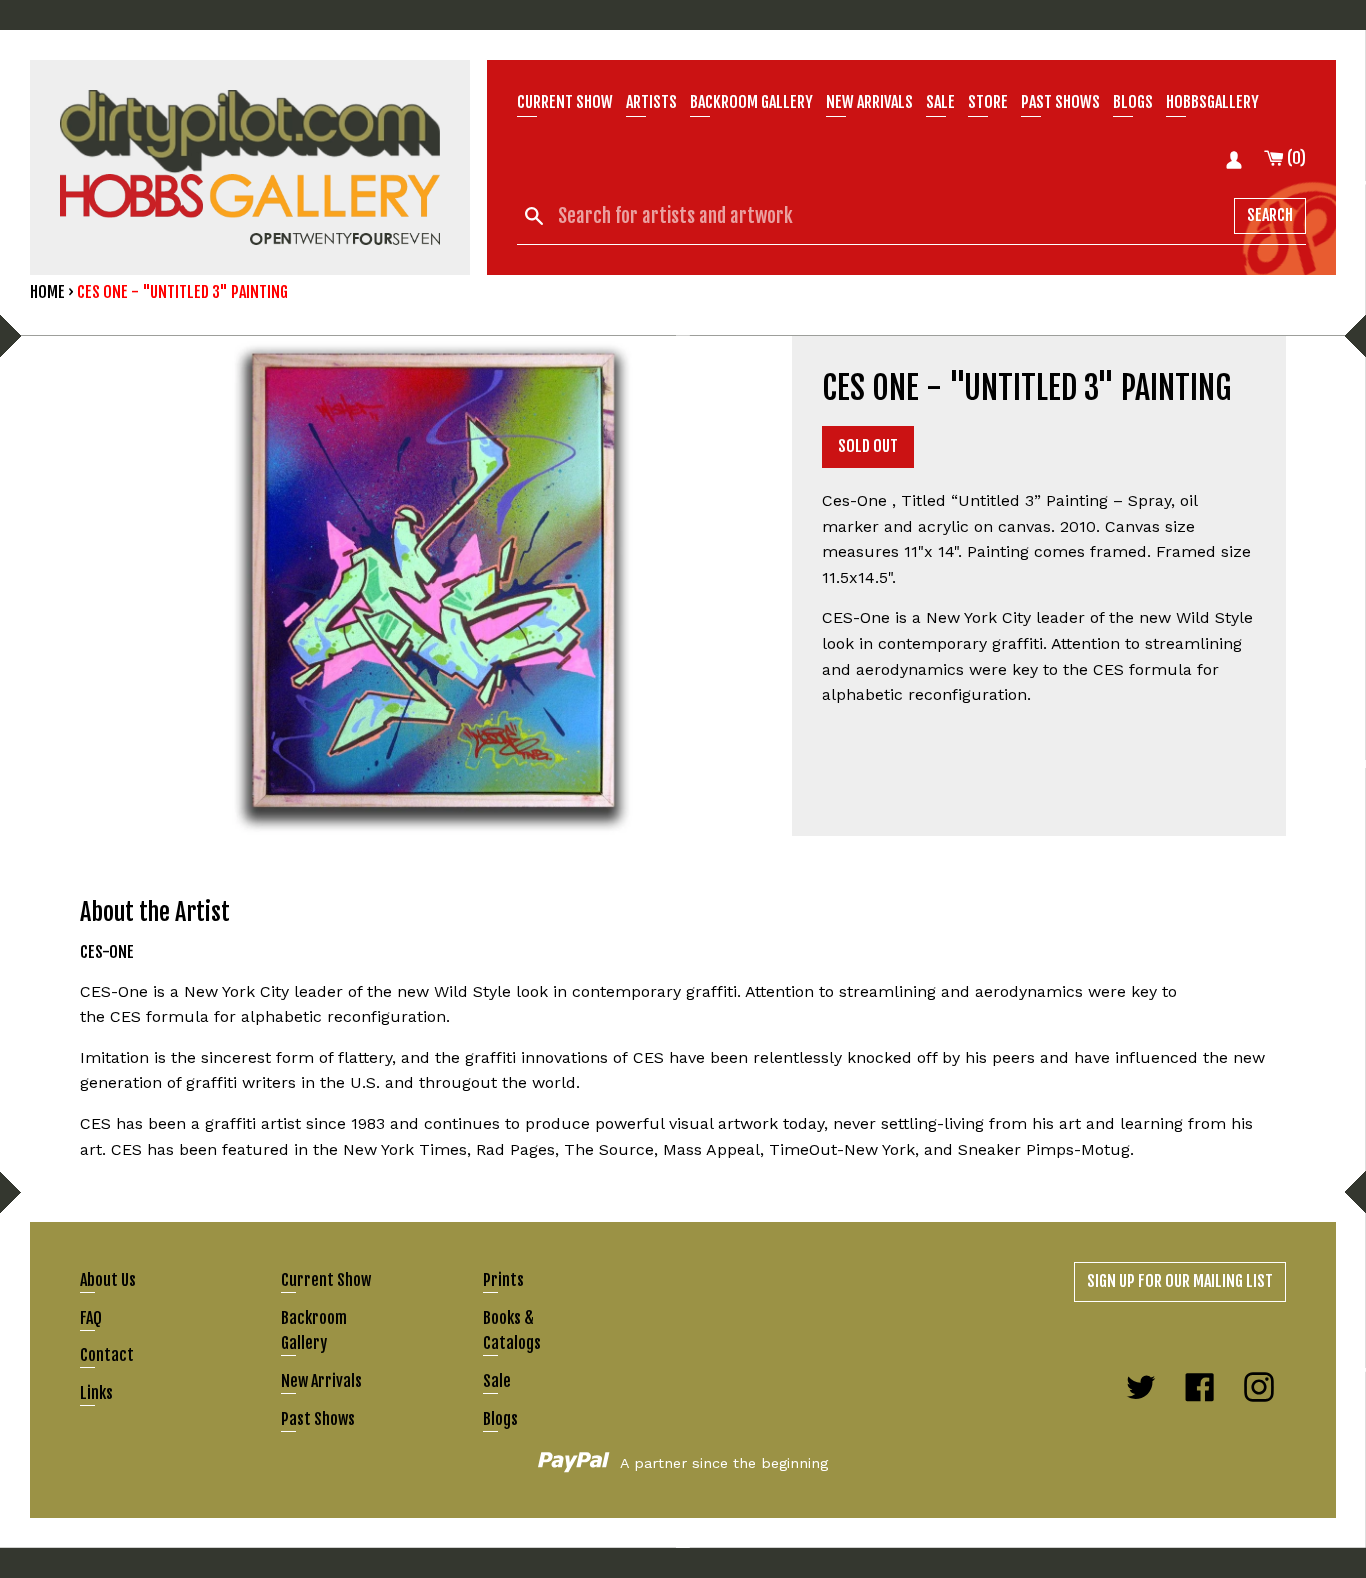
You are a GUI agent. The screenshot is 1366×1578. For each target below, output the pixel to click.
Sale (940, 102)
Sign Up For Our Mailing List (1180, 1281)
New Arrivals (321, 1381)
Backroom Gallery (751, 102)
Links (96, 1393)
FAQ (91, 1318)
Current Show (565, 102)
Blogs (1133, 102)
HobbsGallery (1212, 102)
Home (47, 292)
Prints (503, 1280)
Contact (107, 1355)
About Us (108, 1280)
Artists (651, 102)
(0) (1295, 158)
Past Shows (1060, 102)
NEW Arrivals (869, 102)
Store (988, 102)
